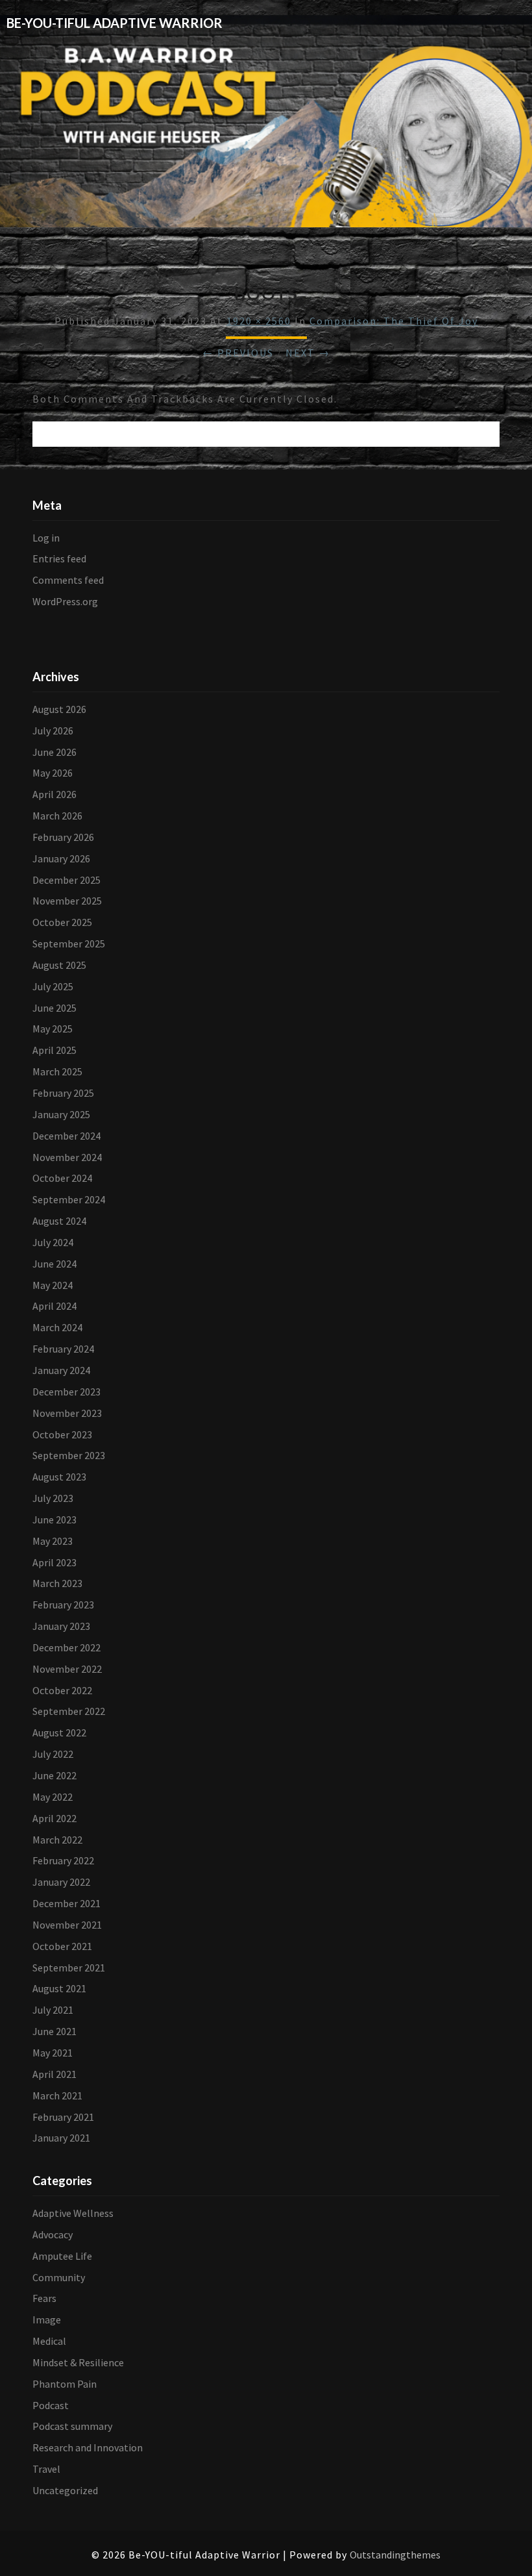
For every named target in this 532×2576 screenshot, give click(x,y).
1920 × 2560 (259, 321)
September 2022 (69, 1711)
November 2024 (67, 1157)
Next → (308, 353)
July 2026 (53, 731)
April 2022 (54, 1818)
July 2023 (53, 1498)
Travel (46, 2469)
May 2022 (53, 1797)
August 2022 (59, 1732)
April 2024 (54, 1306)
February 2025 (63, 1093)
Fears (44, 2298)
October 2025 (62, 922)
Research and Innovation (88, 2447)
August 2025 (59, 965)
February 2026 (63, 837)
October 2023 (62, 1434)
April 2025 (54, 1050)
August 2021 (59, 1988)
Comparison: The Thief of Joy (394, 321)
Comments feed (68, 580)
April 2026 (54, 794)
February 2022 (63, 1860)
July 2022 (53, 1754)
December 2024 (66, 1136)
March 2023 (57, 1583)
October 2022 (62, 1690)
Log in (46, 538)
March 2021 (57, 2095)
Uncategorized (65, 2490)
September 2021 (69, 1968)
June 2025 (54, 1008)
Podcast (51, 2405)
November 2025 (67, 901)
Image (47, 2320)
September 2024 (69, 1199)
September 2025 (69, 944)
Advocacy (53, 2234)
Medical (49, 2341)
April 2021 (54, 2074)
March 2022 (57, 1840)
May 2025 (53, 1029)
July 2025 (53, 986)
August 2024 (59, 1221)
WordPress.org (65, 601)
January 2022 (61, 1882)
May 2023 (53, 1541)
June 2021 (54, 2031)
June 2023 (54, 1519)
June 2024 (54, 1264)
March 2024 (57, 1327)
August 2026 (59, 709)
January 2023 (61, 1626)
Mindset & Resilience (78, 2362)
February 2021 (63, 2117)
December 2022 (66, 1647)
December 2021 (66, 1903)
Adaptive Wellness (73, 2213)
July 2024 (53, 1242)
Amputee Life (62, 2256)
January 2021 (61, 2138)
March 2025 (57, 1071)
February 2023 (63, 1605)
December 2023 (66, 1392)
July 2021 (53, 2010)
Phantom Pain (65, 2384)
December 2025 (66, 880)
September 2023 (69, 1455)
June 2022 (54, 1775)
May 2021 (53, 2053)
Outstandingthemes (395, 2555)
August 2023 (59, 1477)
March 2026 (57, 816)
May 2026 (53, 773)
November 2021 (67, 1925)
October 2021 (62, 1946)
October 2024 (62, 1178)
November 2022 (67, 1669)
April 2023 (54, 1562)
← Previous (238, 353)
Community (59, 2277)
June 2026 (54, 752)
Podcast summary (72, 2426)
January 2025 (61, 1114)
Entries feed (59, 558)
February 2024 (63, 1349)
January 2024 (61, 1370)
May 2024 (53, 1285)
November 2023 (67, 1413)
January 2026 (61, 858)
